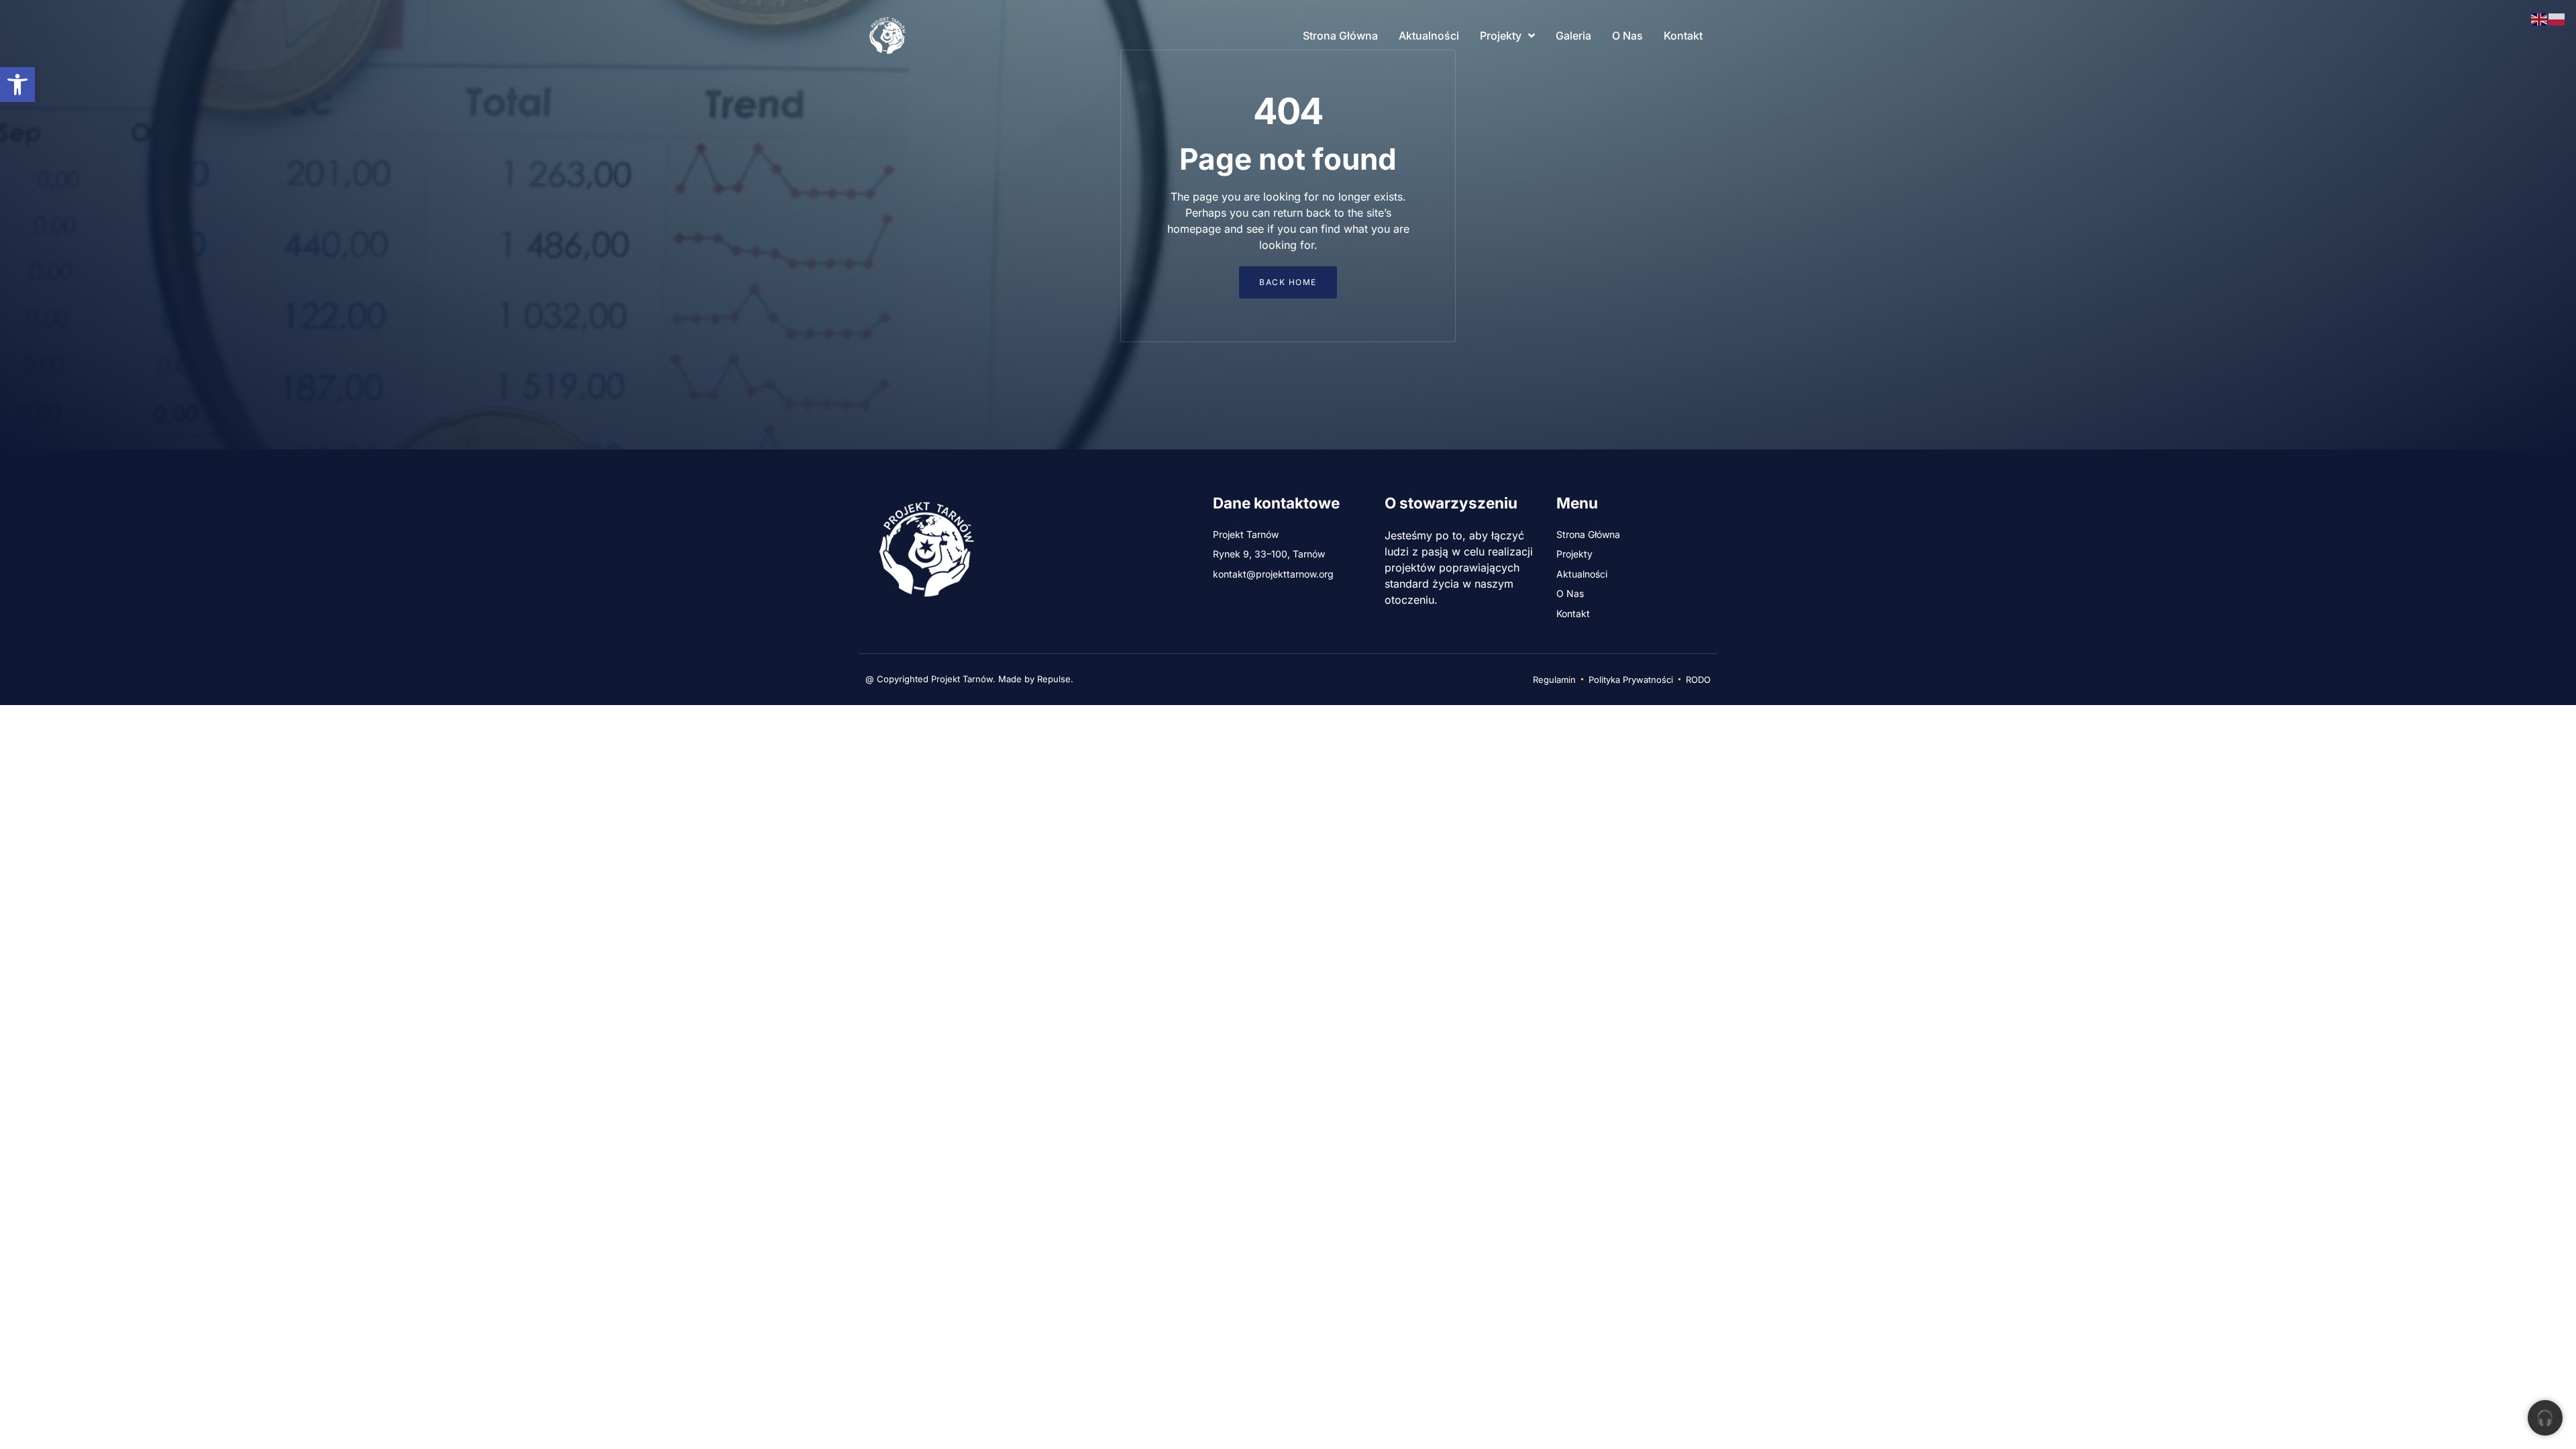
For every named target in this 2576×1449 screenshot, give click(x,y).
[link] (17, 85)
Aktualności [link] (1429, 36)
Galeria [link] (1573, 36)
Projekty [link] (1501, 36)
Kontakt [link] (1683, 36)
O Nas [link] (1627, 36)
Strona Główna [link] (1340, 36)
